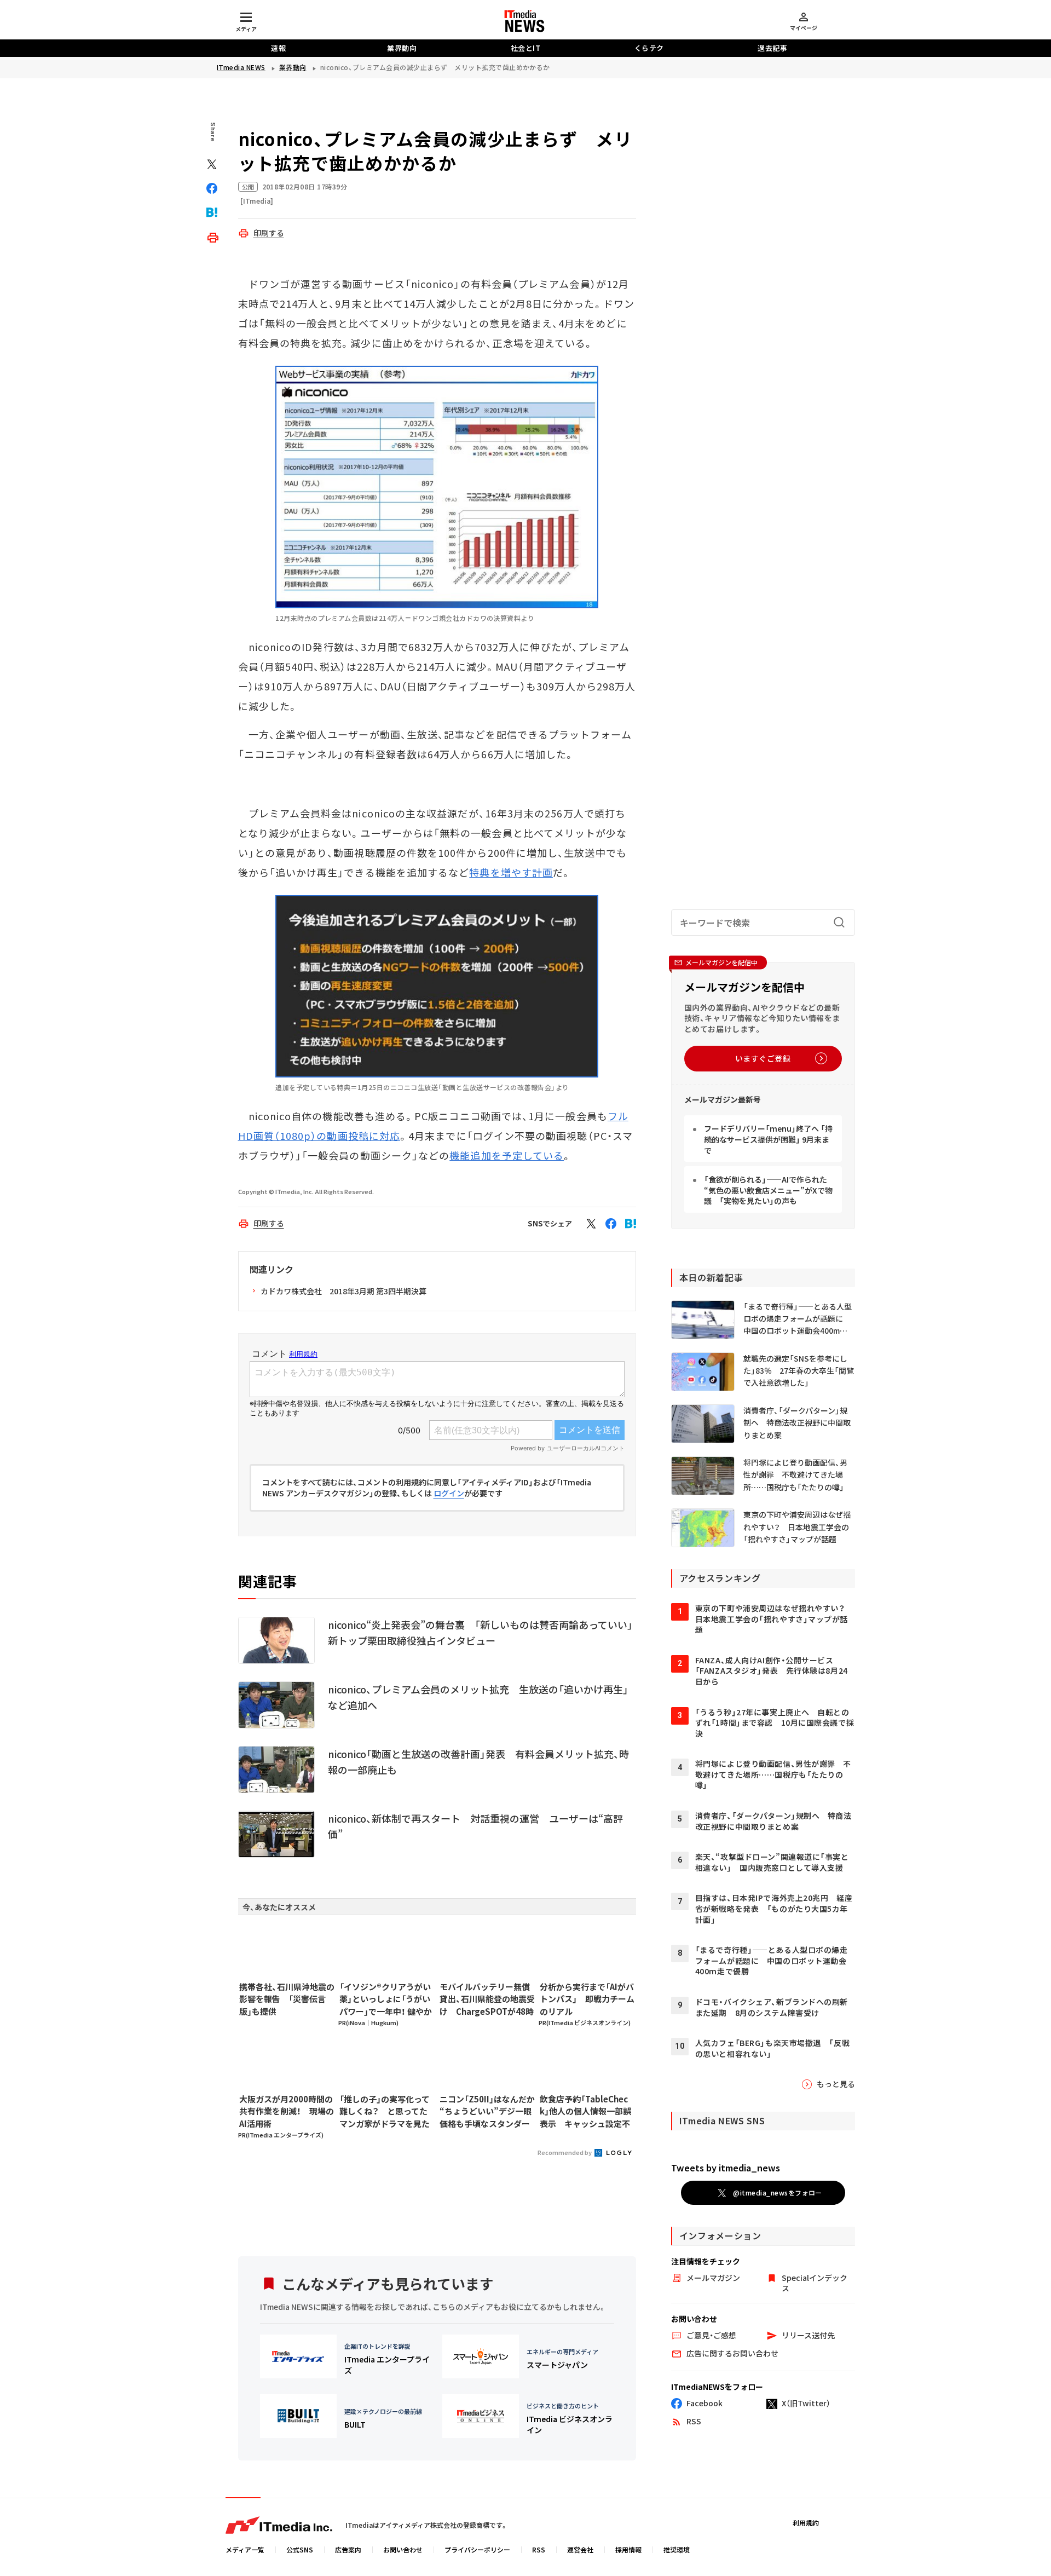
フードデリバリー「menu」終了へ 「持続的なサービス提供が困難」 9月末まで (768, 1139)
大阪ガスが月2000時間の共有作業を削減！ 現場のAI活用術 (287, 2111)
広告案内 (348, 2549)
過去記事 (772, 48)
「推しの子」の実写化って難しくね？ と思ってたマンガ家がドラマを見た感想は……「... (385, 2112)
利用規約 (806, 2523)
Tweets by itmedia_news (726, 2168)
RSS (539, 2549)
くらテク (649, 48)
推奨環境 (677, 2549)
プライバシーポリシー (477, 2549)
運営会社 (580, 2549)
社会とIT (526, 48)
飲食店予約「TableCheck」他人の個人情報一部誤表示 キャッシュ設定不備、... (585, 2112)
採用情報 (628, 2549)
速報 (278, 48)
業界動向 (402, 48)
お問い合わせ (403, 2549)
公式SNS (300, 2549)
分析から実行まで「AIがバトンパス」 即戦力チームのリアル (587, 1999)
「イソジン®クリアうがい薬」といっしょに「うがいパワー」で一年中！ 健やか (386, 1999)
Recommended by (565, 2152)
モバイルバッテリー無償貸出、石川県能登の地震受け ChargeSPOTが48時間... (487, 1999)
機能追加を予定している (507, 1155)
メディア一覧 (245, 2549)
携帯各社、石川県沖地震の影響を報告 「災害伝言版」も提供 (287, 1999)
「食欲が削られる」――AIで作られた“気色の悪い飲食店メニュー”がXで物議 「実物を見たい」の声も (768, 1190)
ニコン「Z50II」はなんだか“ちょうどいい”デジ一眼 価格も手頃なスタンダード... (487, 2112)
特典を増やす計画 (511, 872)
